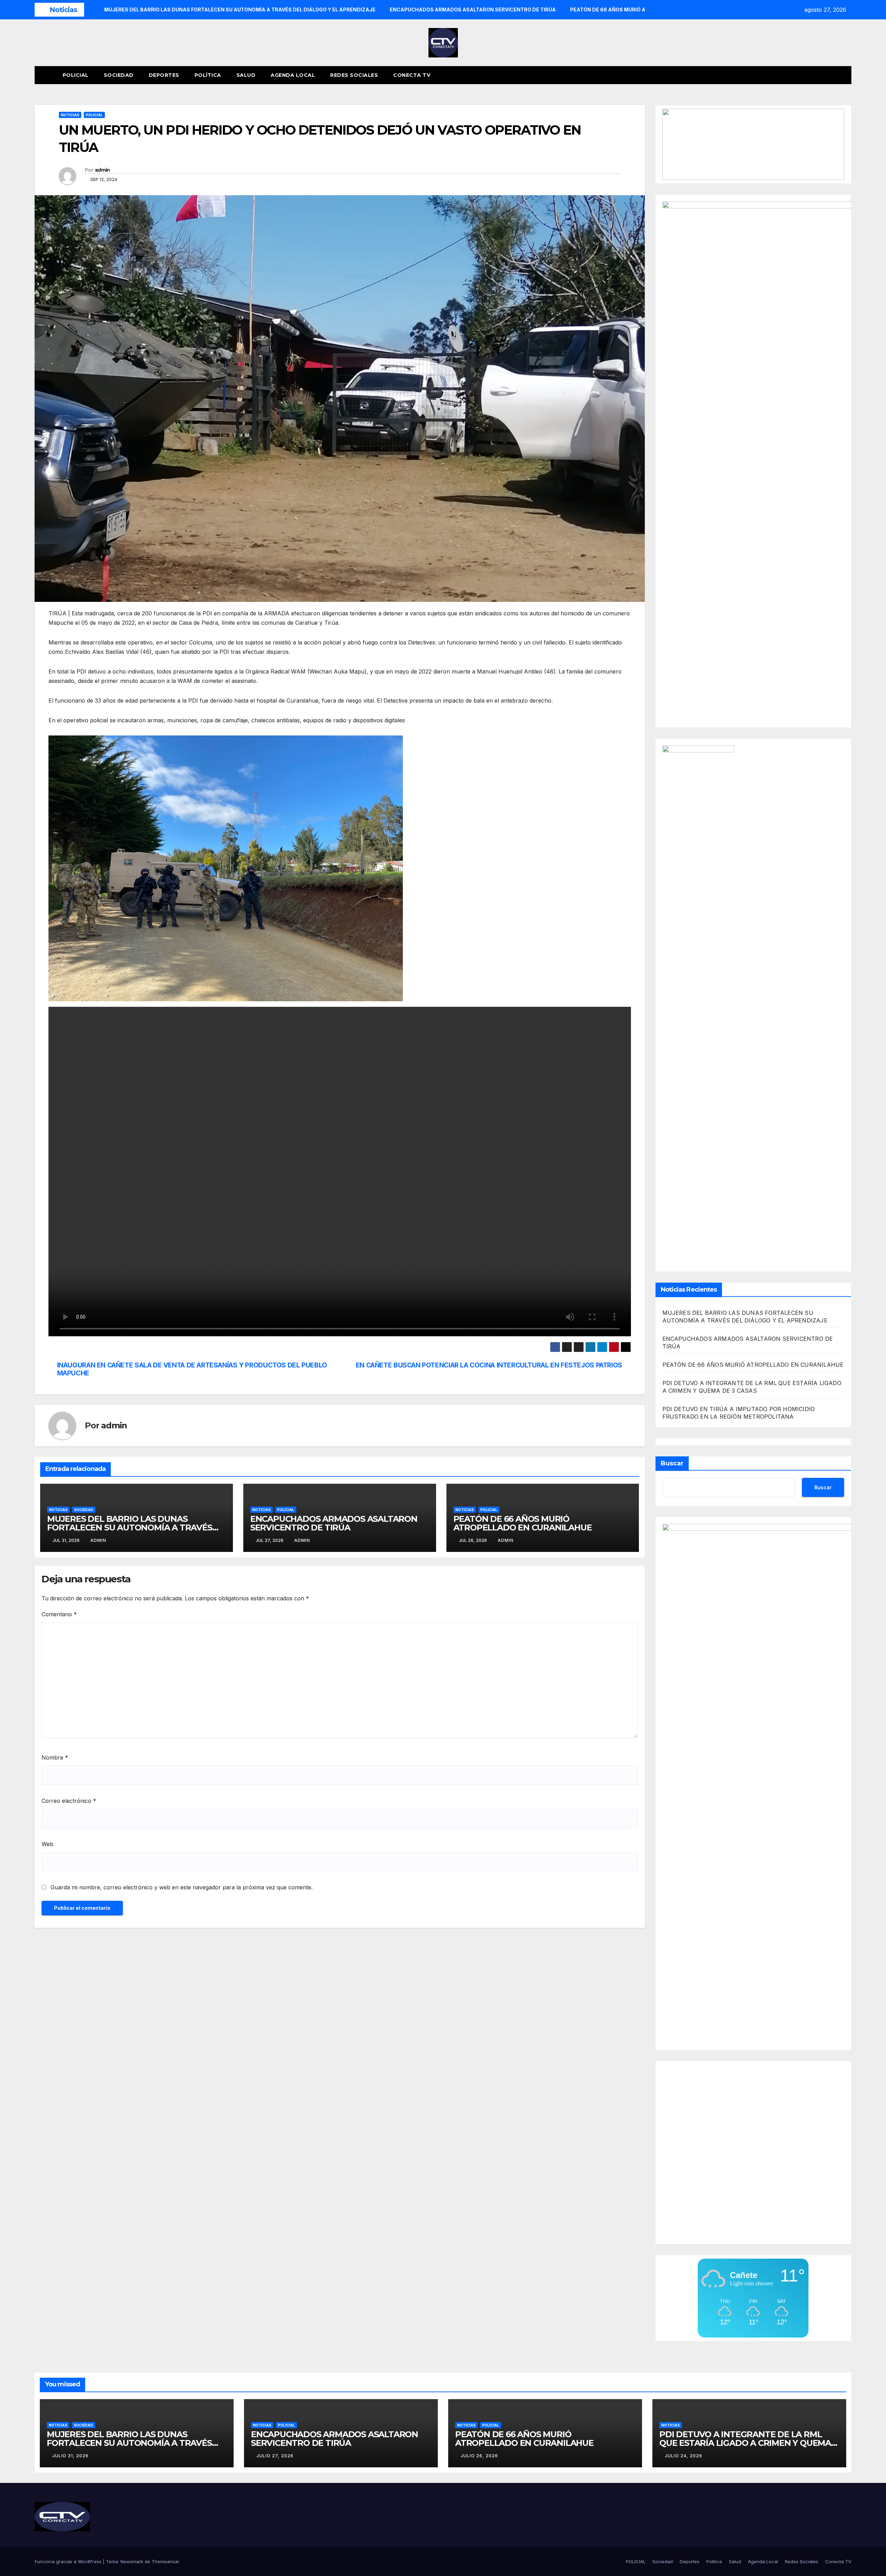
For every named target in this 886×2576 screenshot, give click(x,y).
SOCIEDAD (84, 1510)
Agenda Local (293, 75)
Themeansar (165, 2561)
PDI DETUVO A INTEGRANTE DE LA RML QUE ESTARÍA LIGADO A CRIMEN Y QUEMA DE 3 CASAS (745, 2443)
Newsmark (132, 2561)
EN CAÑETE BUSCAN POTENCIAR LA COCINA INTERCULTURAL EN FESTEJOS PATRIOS (489, 1365)
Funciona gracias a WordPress (69, 2561)
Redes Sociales (354, 75)
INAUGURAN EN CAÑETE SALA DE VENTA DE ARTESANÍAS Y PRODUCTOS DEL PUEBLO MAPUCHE (192, 1369)
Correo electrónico (69, 1801)
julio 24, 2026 (684, 2456)
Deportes (164, 75)
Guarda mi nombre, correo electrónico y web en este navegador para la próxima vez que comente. (182, 1887)
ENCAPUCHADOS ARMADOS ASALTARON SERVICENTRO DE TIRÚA (334, 1523)
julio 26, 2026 (479, 2456)
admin (102, 170)
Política (208, 75)
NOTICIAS (70, 115)
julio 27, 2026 (275, 2456)
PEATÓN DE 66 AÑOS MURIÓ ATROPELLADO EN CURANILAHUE (523, 1523)
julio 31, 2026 (70, 2456)
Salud (246, 75)
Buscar (672, 1463)
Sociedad (119, 75)
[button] (833, 75)
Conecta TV (412, 75)
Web (47, 1844)
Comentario (59, 1614)
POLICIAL (76, 75)
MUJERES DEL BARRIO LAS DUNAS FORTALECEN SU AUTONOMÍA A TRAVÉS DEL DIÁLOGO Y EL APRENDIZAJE (130, 1527)
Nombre (55, 1757)
